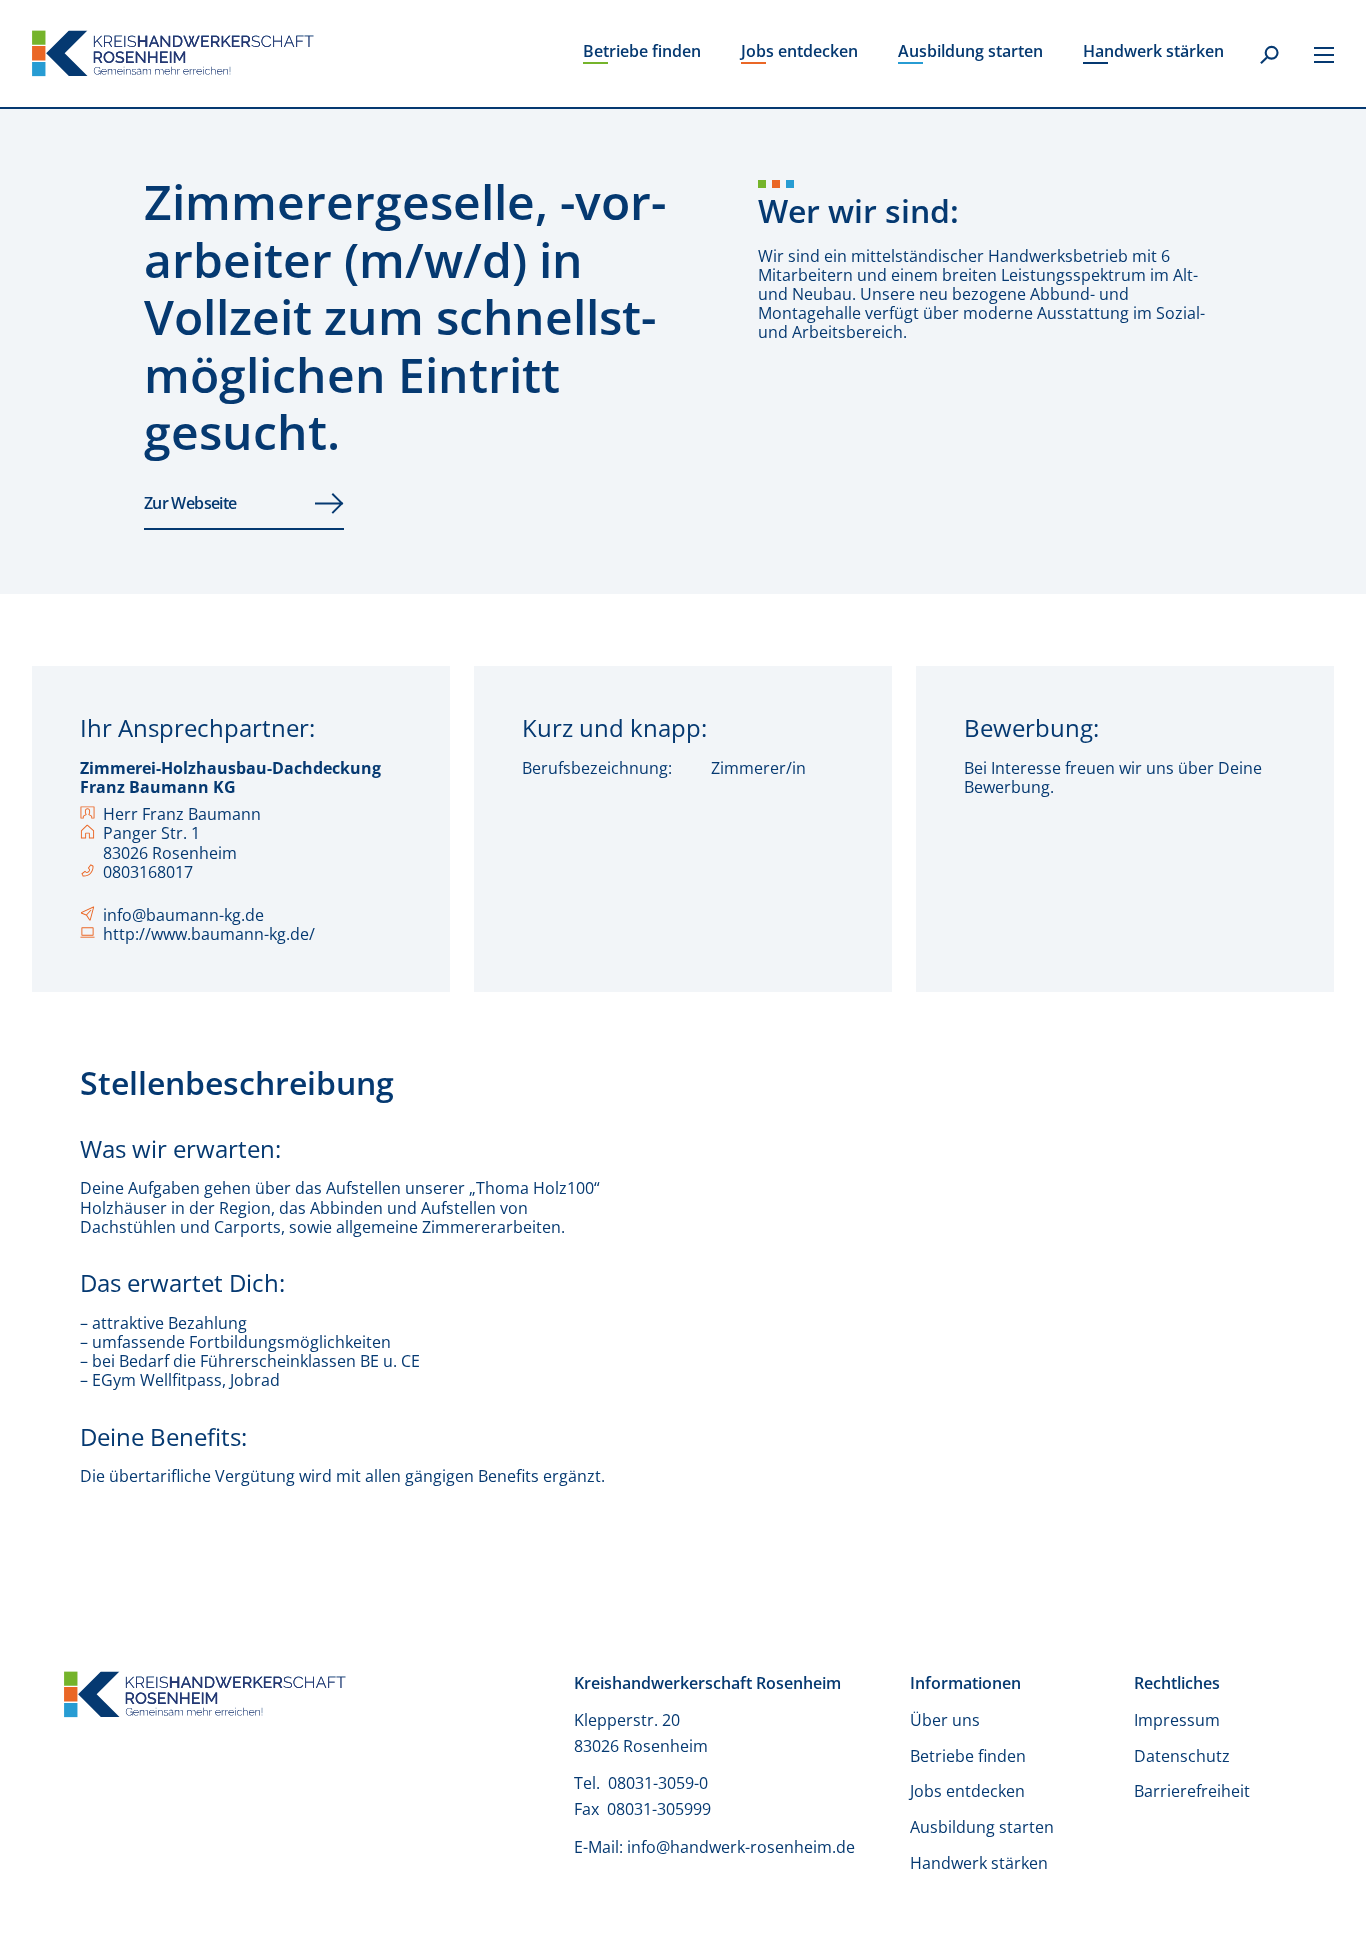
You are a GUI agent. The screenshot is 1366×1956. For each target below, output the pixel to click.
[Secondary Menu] (1324, 54)
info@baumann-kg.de (183, 915)
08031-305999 (659, 1809)
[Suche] (1269, 56)
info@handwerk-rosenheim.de (741, 1847)
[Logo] (173, 53)
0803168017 (148, 872)
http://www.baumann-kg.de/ (209, 934)
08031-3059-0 (660, 1783)
